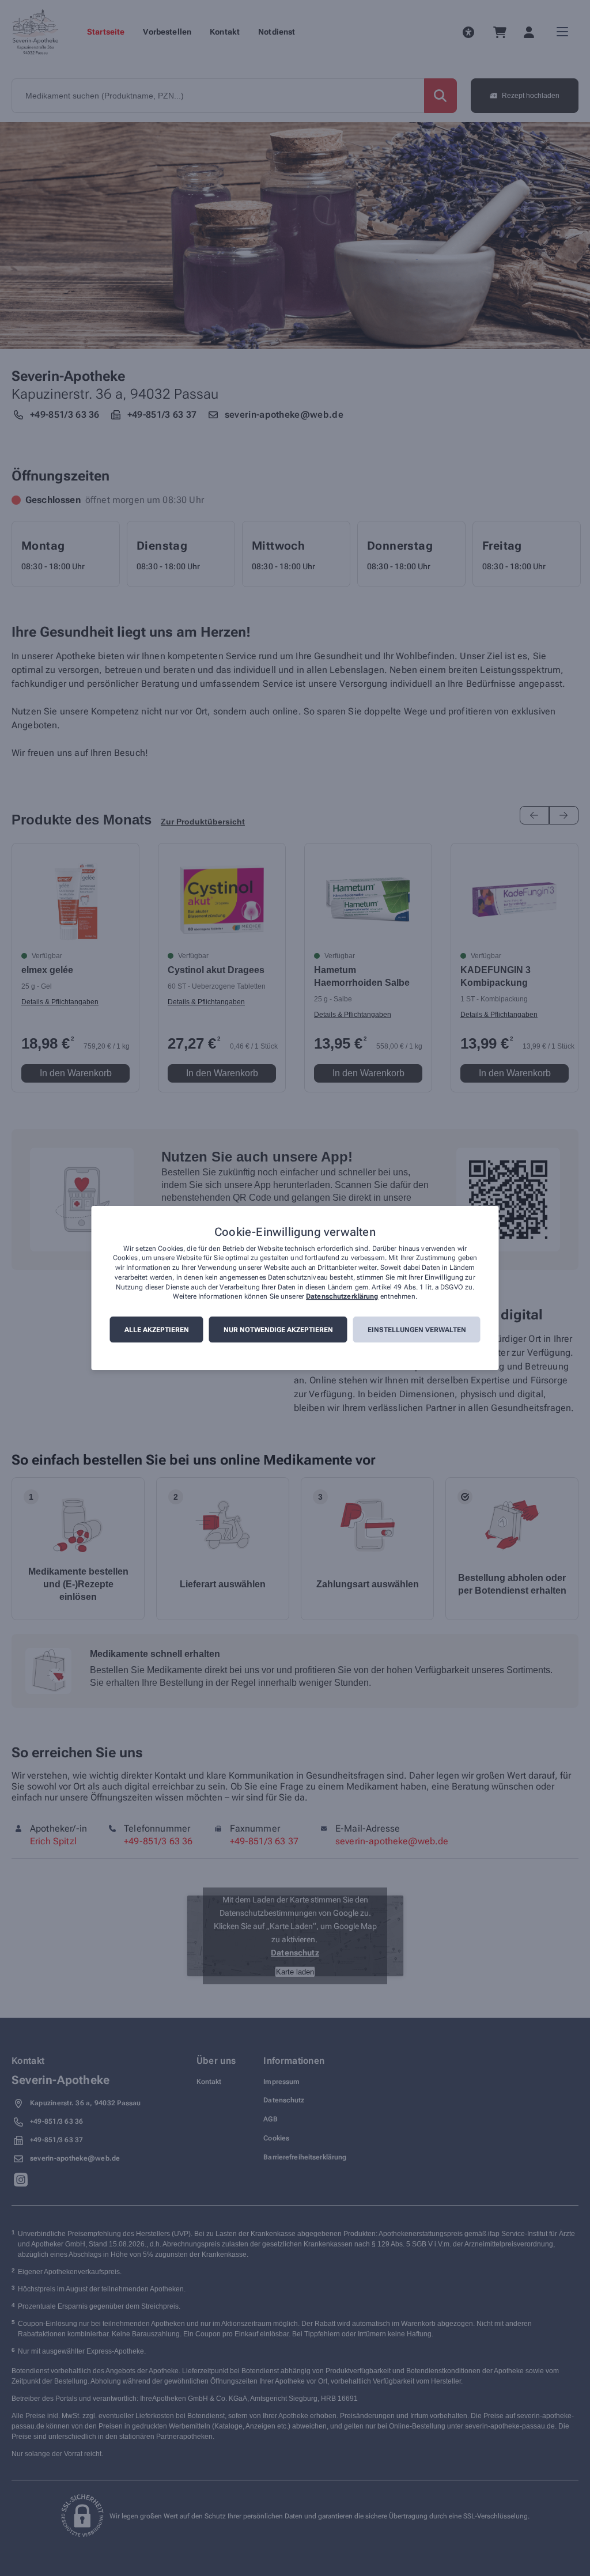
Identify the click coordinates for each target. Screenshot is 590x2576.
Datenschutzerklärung (342, 1297)
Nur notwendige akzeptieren (278, 1330)
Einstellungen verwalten (417, 1330)
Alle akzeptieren (157, 1330)
